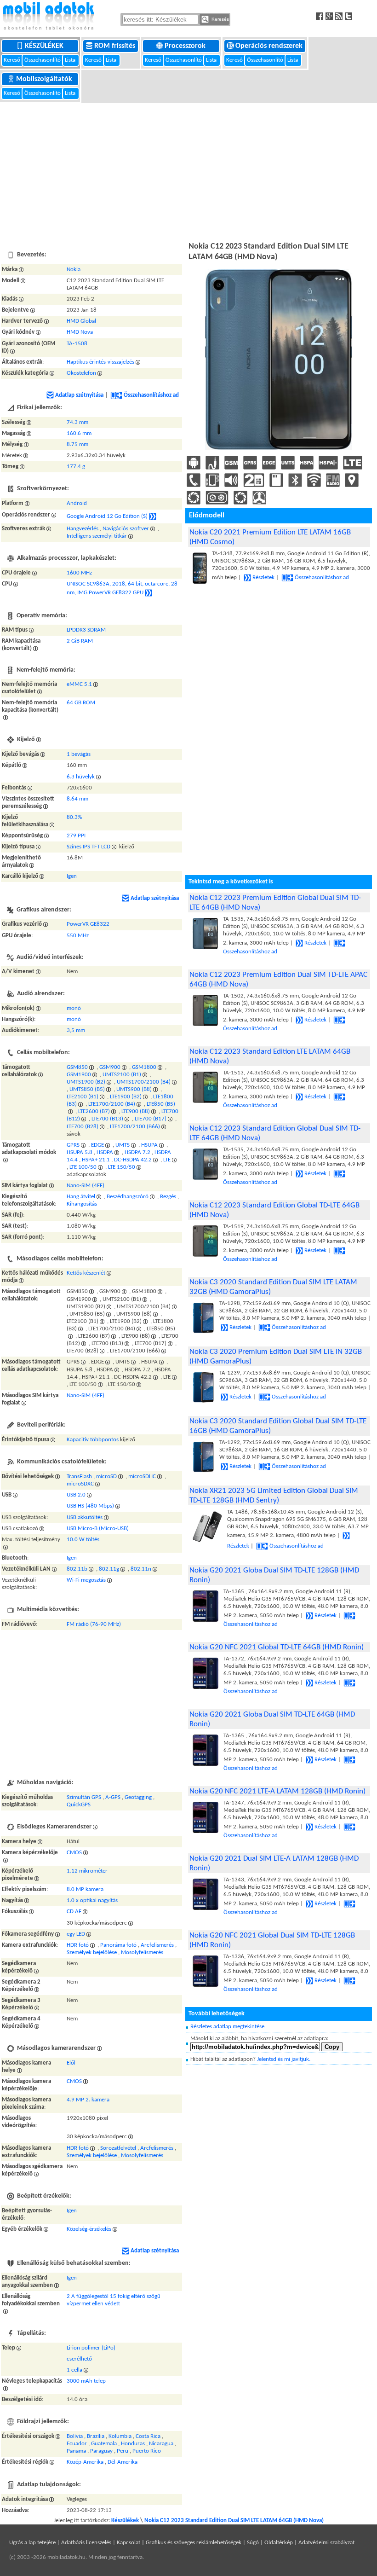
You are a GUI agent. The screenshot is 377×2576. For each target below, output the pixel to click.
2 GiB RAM (80, 641)
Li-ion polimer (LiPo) (91, 2348)
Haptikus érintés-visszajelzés (100, 362)
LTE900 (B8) (136, 1111)
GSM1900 (79, 1075)
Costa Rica (148, 2436)
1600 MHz (79, 573)
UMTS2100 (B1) (122, 1075)
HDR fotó (78, 1945)
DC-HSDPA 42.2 (133, 1160)
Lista (71, 60)
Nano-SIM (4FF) (86, 1186)
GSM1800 (144, 1067)
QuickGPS (79, 1805)
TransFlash (79, 1477)
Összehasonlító (43, 60)
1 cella (74, 2370)
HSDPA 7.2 (137, 1152)
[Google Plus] (330, 16)
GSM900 (110, 1067)
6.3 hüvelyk (81, 777)
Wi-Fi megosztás (86, 1580)
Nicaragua (161, 2444)
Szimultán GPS (84, 1797)
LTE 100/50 (83, 1167)
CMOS (74, 1853)
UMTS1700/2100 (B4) (144, 1082)
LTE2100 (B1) (83, 1097)
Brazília (96, 2436)
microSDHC (142, 1477)
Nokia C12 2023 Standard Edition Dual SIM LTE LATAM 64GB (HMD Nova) (234, 2521)
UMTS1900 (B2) (86, 1082)
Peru (123, 2451)
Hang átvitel (81, 1197)
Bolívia (75, 2436)
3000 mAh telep (86, 2381)
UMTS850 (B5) (87, 1089)
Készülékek (45, 46)
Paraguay (101, 2451)
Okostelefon (81, 373)
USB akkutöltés (85, 1517)
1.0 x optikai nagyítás (92, 1900)
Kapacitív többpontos (93, 1440)
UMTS (123, 1145)
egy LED (76, 1934)
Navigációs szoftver (126, 529)
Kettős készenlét (86, 1273)
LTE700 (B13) (107, 1119)
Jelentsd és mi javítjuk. (284, 2059)
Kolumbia (120, 2436)
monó (74, 1008)
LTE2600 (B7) (94, 1111)
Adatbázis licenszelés (86, 2543)
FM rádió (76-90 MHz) (94, 1624)
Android (77, 503)
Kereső (13, 60)
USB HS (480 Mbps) (90, 1506)
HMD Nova (80, 332)
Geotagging (138, 1797)
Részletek (263, 577)
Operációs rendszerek (270, 46)
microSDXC (80, 1484)
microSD (106, 1477)
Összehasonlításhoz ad (151, 395)
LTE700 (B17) (151, 1119)
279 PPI (76, 836)
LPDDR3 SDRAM (86, 630)
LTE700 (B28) (83, 1127)
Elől (71, 2063)
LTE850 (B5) (161, 1104)
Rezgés (168, 1197)
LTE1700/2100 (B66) (135, 1127)
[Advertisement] (188, 171)
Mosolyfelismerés (142, 1952)
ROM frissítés (116, 46)
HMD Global (81, 321)
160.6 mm (79, 433)
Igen (72, 876)
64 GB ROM (81, 703)
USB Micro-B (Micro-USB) (98, 1529)
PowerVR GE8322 (88, 924)
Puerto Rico (147, 2451)
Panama (76, 2451)
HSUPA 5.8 (80, 1152)
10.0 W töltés (83, 1540)
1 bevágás (79, 754)
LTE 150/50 (122, 1167)
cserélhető (79, 2359)
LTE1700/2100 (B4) (112, 1104)
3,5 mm (76, 1030)
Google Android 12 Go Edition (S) (107, 516)
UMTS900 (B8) (134, 1089)
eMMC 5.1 (79, 684)
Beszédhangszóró (128, 1197)
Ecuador (77, 2444)
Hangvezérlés (83, 529)
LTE (167, 1160)
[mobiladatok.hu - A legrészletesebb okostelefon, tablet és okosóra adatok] (48, 16)
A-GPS (113, 1797)
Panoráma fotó (118, 1945)
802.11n (141, 1569)
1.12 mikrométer (87, 1871)
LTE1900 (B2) (126, 1097)
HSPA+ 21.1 (96, 1160)
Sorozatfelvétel (118, 2148)
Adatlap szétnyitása (79, 395)
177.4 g (76, 467)
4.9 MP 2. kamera (88, 2100)
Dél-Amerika (123, 2462)
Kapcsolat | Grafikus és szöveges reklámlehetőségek (179, 2543)
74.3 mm (77, 422)
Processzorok (186, 46)
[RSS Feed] (340, 16)
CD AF (74, 1912)
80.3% (74, 817)
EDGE (97, 1145)
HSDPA (105, 1152)
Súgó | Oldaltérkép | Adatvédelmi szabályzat (301, 2543)
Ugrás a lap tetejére (32, 2543)
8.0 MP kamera (85, 1889)
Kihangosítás (82, 1204)
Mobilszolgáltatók (45, 79)
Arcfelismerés (157, 1945)
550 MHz (78, 936)
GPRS (73, 1145)
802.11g (109, 1569)
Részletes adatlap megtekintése (227, 2027)
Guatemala (104, 2444)
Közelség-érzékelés (89, 2229)
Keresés (220, 19)
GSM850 (77, 1067)
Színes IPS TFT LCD (89, 847)
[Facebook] (321, 16)
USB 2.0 (76, 1495)
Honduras (133, 2444)
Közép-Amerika (85, 2462)
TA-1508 (77, 344)
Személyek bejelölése (92, 1952)
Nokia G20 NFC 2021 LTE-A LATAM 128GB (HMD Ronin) (277, 1791)
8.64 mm (77, 799)
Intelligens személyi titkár (97, 536)
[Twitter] (350, 16)
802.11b (77, 1569)
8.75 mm (77, 444)
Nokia (74, 270)
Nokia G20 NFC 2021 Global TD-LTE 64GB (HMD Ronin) (277, 1647)
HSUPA (149, 1145)
